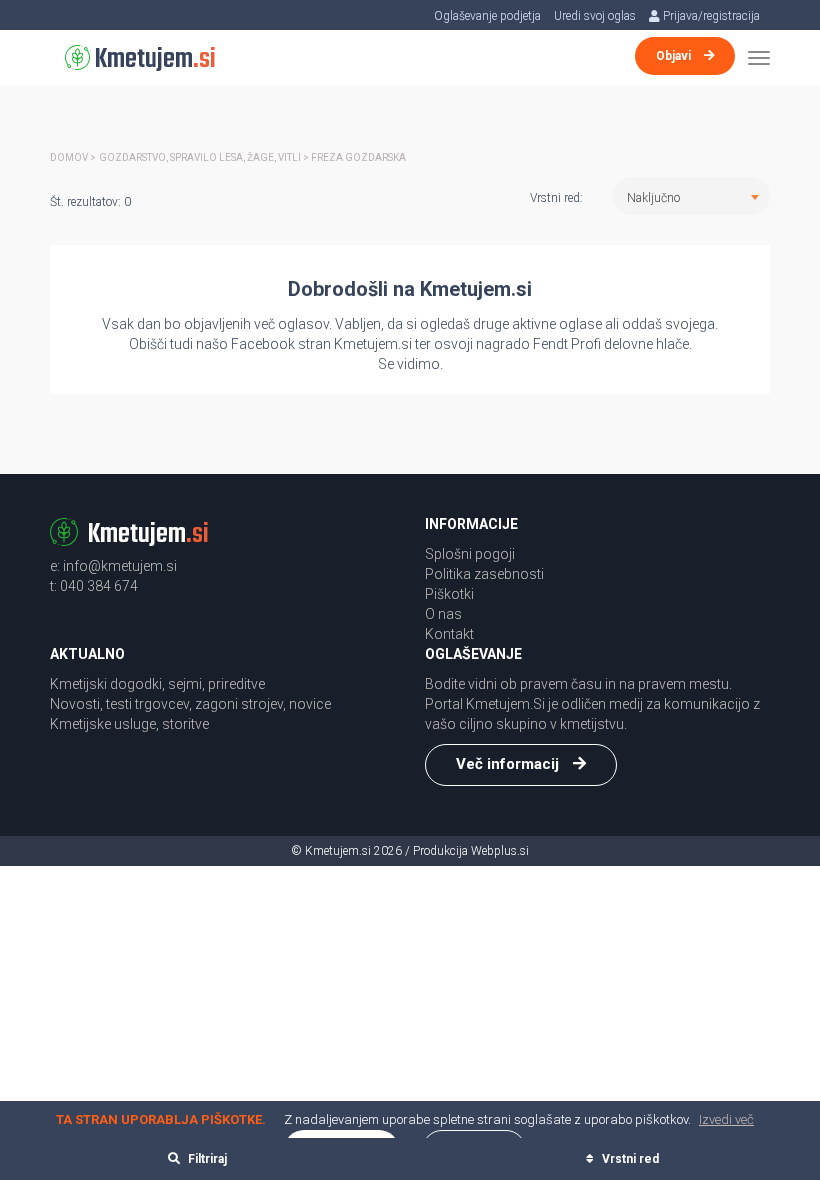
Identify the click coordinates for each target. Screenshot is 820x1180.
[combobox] (691, 196)
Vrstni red (629, 1159)
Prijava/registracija (710, 16)
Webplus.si (500, 851)
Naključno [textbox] (653, 198)
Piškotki (449, 594)
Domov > (73, 157)
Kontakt (449, 634)
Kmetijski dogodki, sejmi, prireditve (157, 684)
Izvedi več (726, 1119)
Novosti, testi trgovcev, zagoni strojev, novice (190, 704)
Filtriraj (206, 1159)
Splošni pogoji (470, 554)
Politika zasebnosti (484, 574)
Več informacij (509, 764)
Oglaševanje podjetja (487, 16)
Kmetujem (153, 59)
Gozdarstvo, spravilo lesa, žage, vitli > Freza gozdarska (252, 157)
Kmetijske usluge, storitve (129, 724)
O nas (443, 614)
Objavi (675, 56)
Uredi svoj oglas (595, 16)
